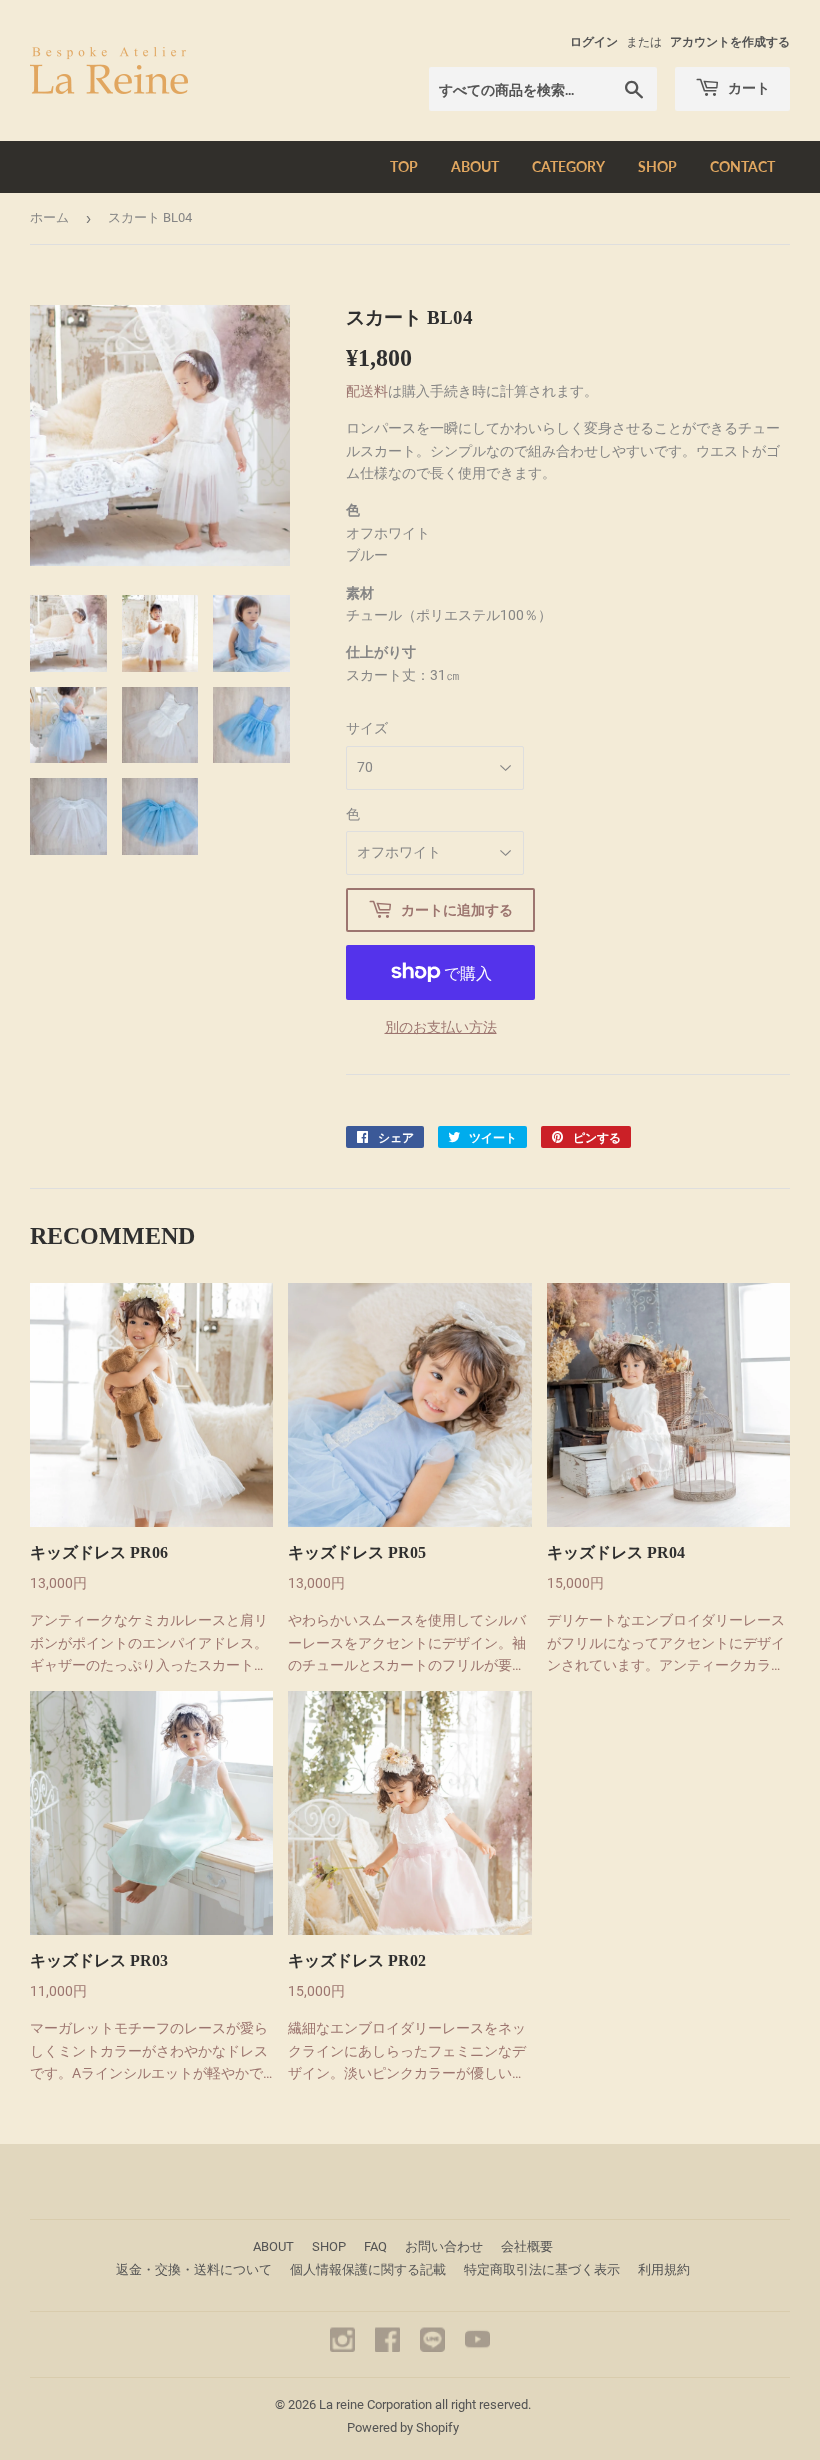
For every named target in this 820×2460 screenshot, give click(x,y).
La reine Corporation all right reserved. (425, 2404)
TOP (404, 166)
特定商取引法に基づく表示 (542, 2269)
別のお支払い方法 (441, 1027)
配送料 (367, 391)
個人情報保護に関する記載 (368, 2269)
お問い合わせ (444, 2246)
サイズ (367, 728)
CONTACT (742, 166)
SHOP (657, 166)
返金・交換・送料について (194, 2269)
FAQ (375, 2246)
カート (747, 87)
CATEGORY (568, 166)
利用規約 (664, 2269)
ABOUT (475, 166)
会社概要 (527, 2246)
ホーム (49, 217)
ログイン (594, 42)
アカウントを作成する (730, 42)
